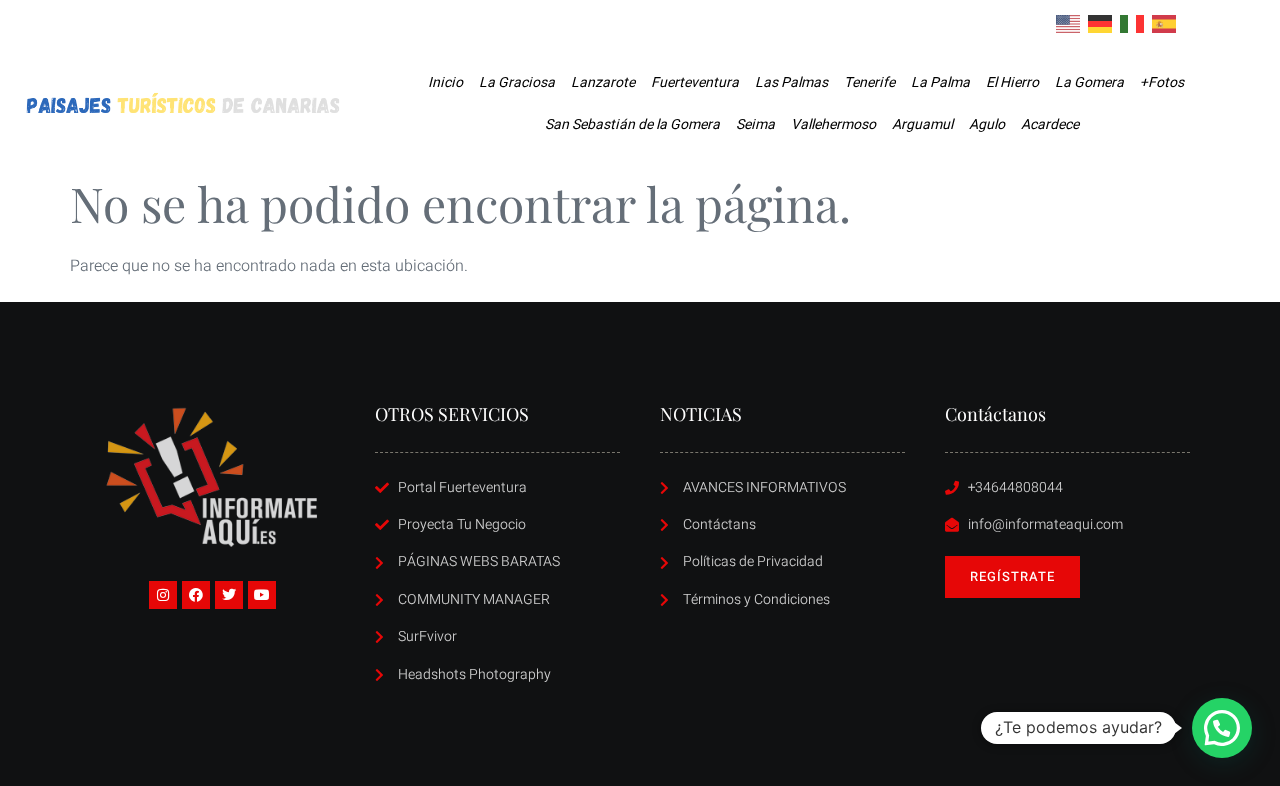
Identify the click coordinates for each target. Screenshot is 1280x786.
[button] (1222, 728)
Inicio (445, 82)
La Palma (940, 82)
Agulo (987, 124)
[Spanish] (1165, 23)
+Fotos (1162, 82)
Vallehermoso (833, 124)
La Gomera (1089, 82)
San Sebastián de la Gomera (632, 124)
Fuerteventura (695, 82)
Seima (755, 124)
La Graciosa (517, 82)
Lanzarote (603, 82)
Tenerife (869, 82)
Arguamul (922, 124)
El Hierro (1012, 82)
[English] (1069, 23)
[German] (1101, 23)
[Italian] (1133, 23)
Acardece (1050, 124)
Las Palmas (791, 82)
